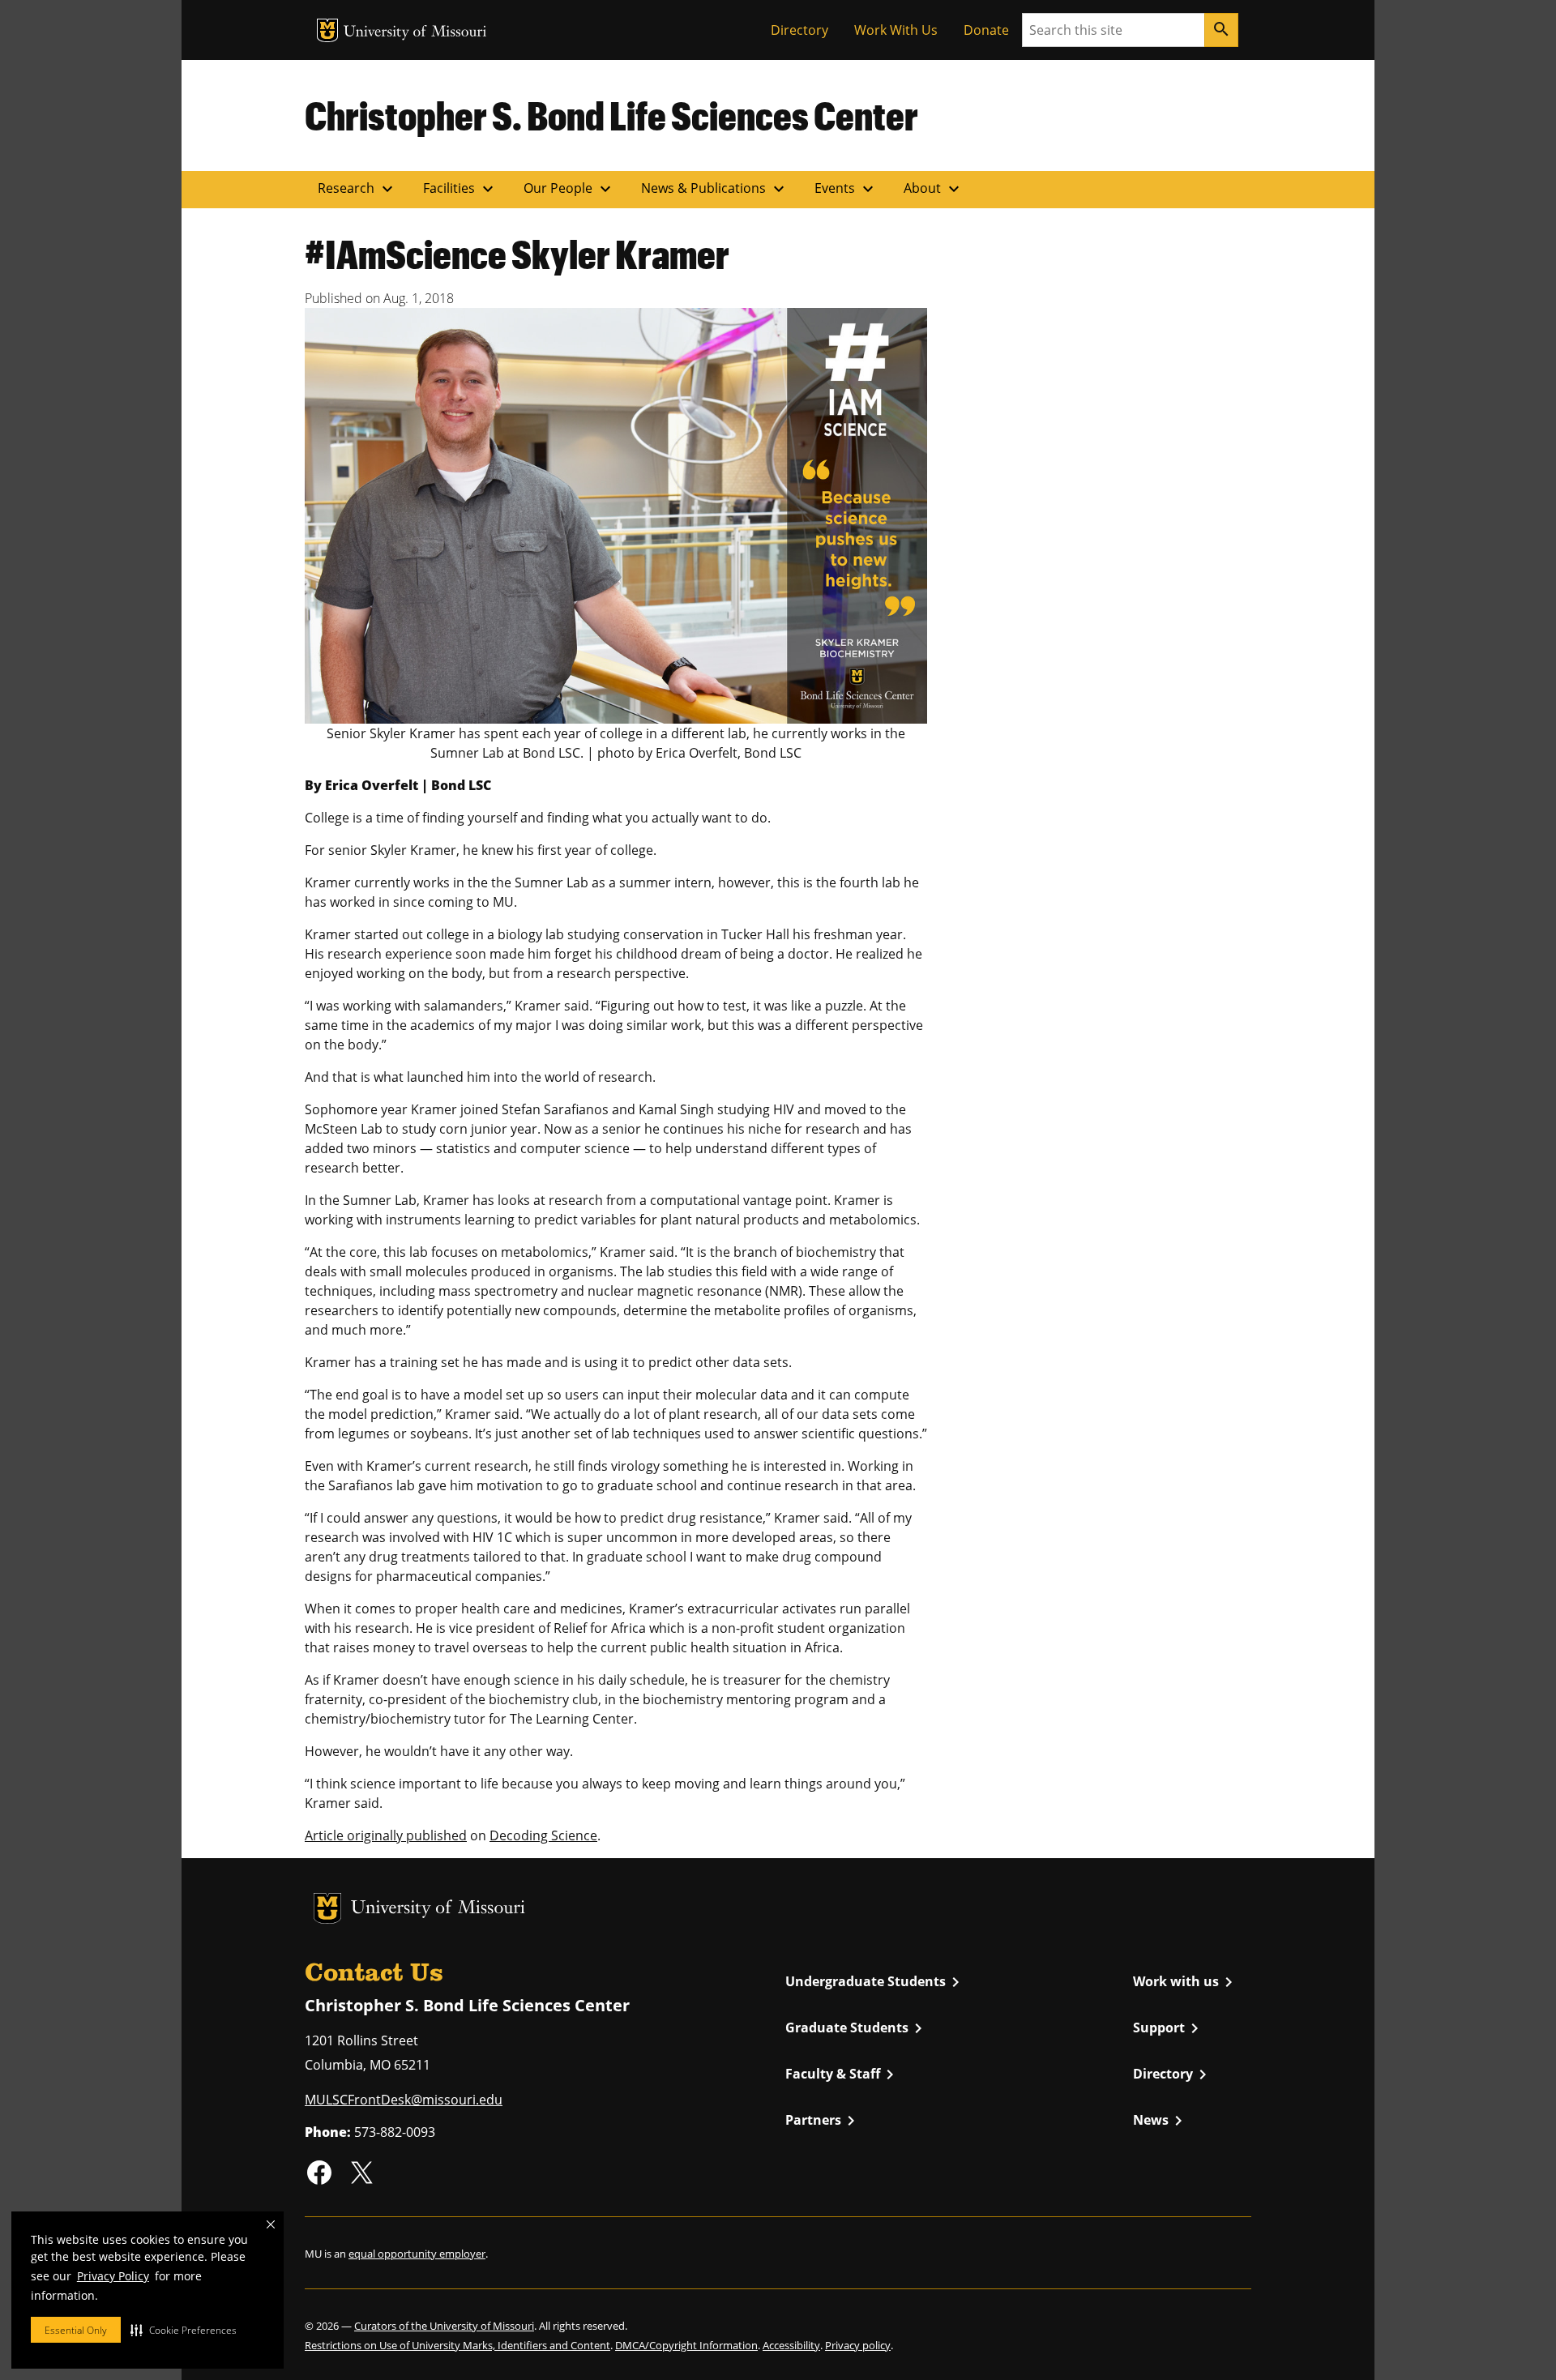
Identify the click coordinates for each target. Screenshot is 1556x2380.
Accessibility (791, 2345)
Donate (986, 30)
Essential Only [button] (76, 2330)
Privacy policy (858, 2345)
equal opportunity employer (417, 2254)
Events (846, 189)
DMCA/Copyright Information (686, 2345)
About (934, 189)
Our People (569, 189)
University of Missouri (415, 33)
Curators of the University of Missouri (444, 2326)
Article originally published (386, 1835)
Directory (799, 30)
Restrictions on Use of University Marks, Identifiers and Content (457, 2345)
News (1161, 2121)
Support (1169, 2028)
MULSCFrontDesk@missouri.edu (404, 2100)
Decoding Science (543, 1835)
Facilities (460, 189)
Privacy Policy (113, 2276)
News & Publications (715, 189)
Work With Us (896, 30)
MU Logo (327, 30)
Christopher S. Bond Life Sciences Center (611, 115)
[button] (184, 2330)
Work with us (1186, 1982)
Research (357, 189)
